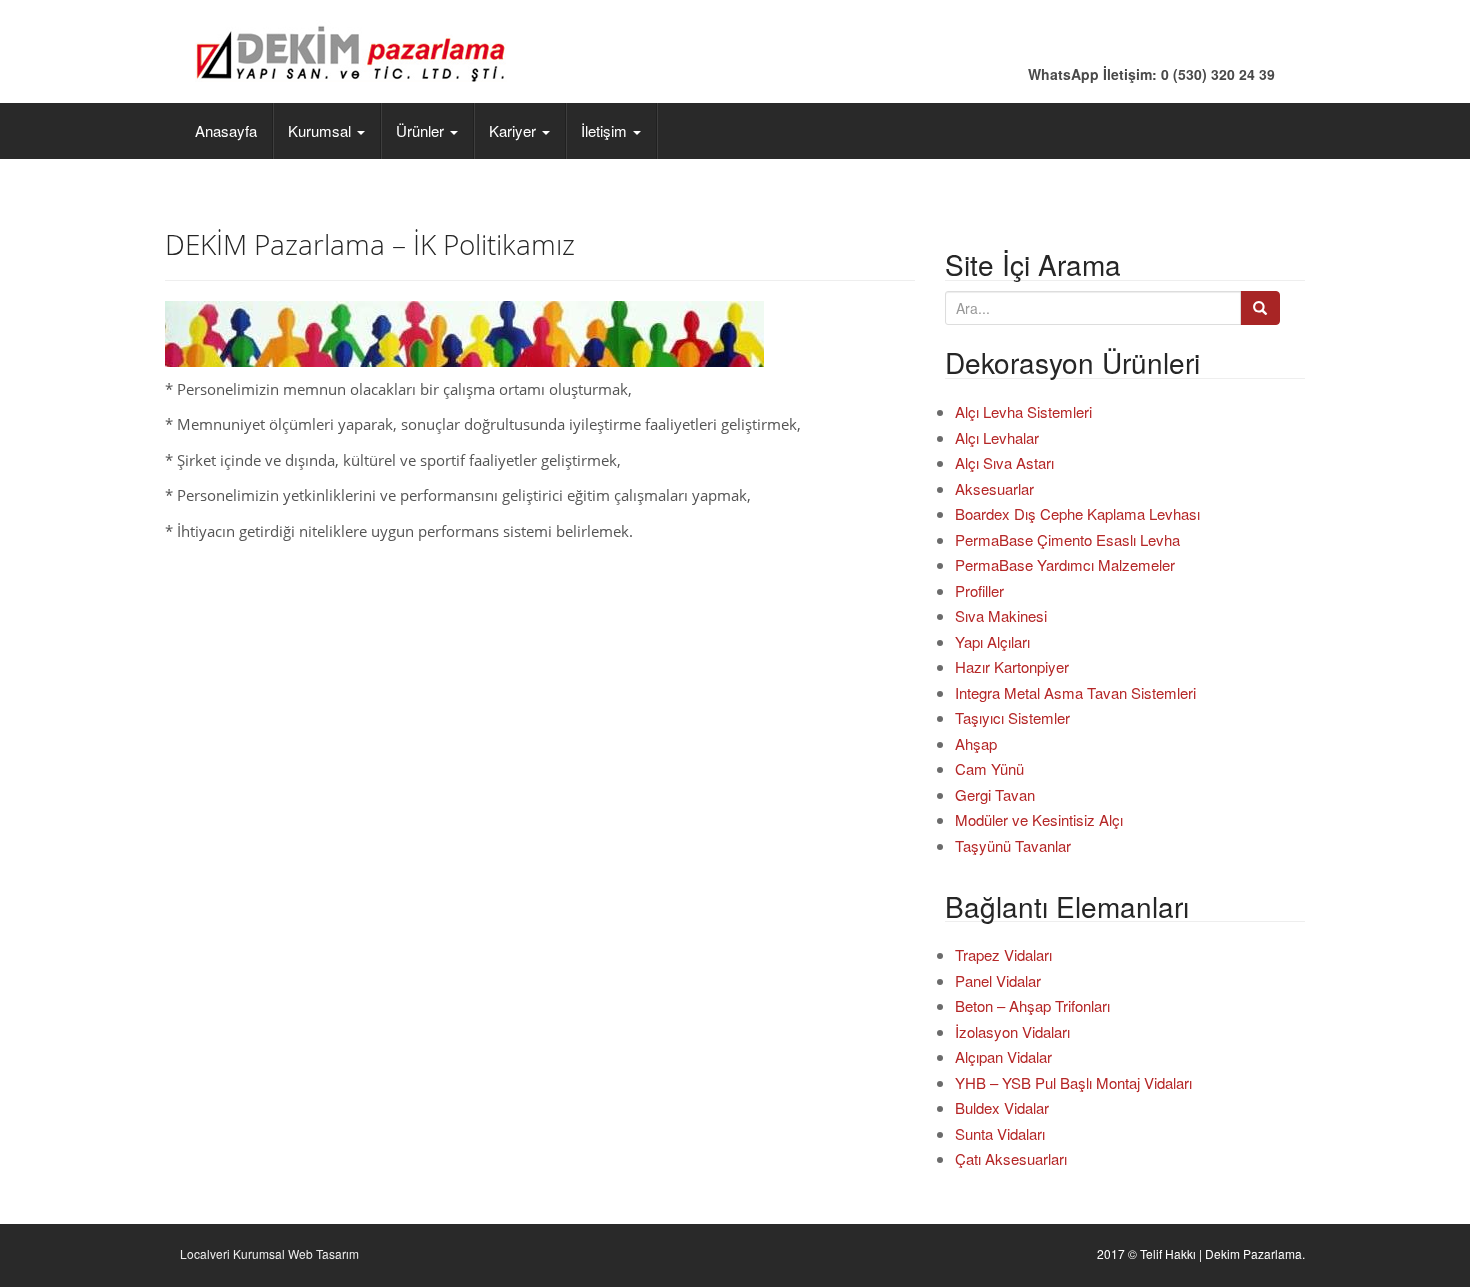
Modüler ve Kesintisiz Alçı (1039, 819)
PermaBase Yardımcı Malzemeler (1065, 564)
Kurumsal (321, 130)
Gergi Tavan (995, 794)
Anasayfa (226, 130)
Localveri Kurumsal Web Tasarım (269, 1253)
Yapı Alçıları (992, 641)
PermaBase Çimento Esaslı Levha (1067, 539)
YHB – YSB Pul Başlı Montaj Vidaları (1073, 1082)
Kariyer (514, 130)
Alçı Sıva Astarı (1004, 462)
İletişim (606, 130)
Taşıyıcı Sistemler (1012, 717)
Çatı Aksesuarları (1011, 1158)
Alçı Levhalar (997, 437)
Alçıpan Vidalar (1003, 1056)
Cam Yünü (989, 768)
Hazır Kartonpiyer (1012, 666)
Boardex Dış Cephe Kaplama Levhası (1077, 513)
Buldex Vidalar (1002, 1107)
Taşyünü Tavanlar (1013, 845)
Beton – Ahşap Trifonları (1032, 1005)
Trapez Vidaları (1003, 954)
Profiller (979, 590)
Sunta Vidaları (1000, 1133)
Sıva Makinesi (1001, 615)
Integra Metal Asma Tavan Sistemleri (1075, 692)
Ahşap (976, 743)
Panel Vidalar (998, 980)
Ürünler (422, 130)
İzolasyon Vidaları (1012, 1031)
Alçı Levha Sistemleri (1023, 411)
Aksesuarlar (994, 488)
